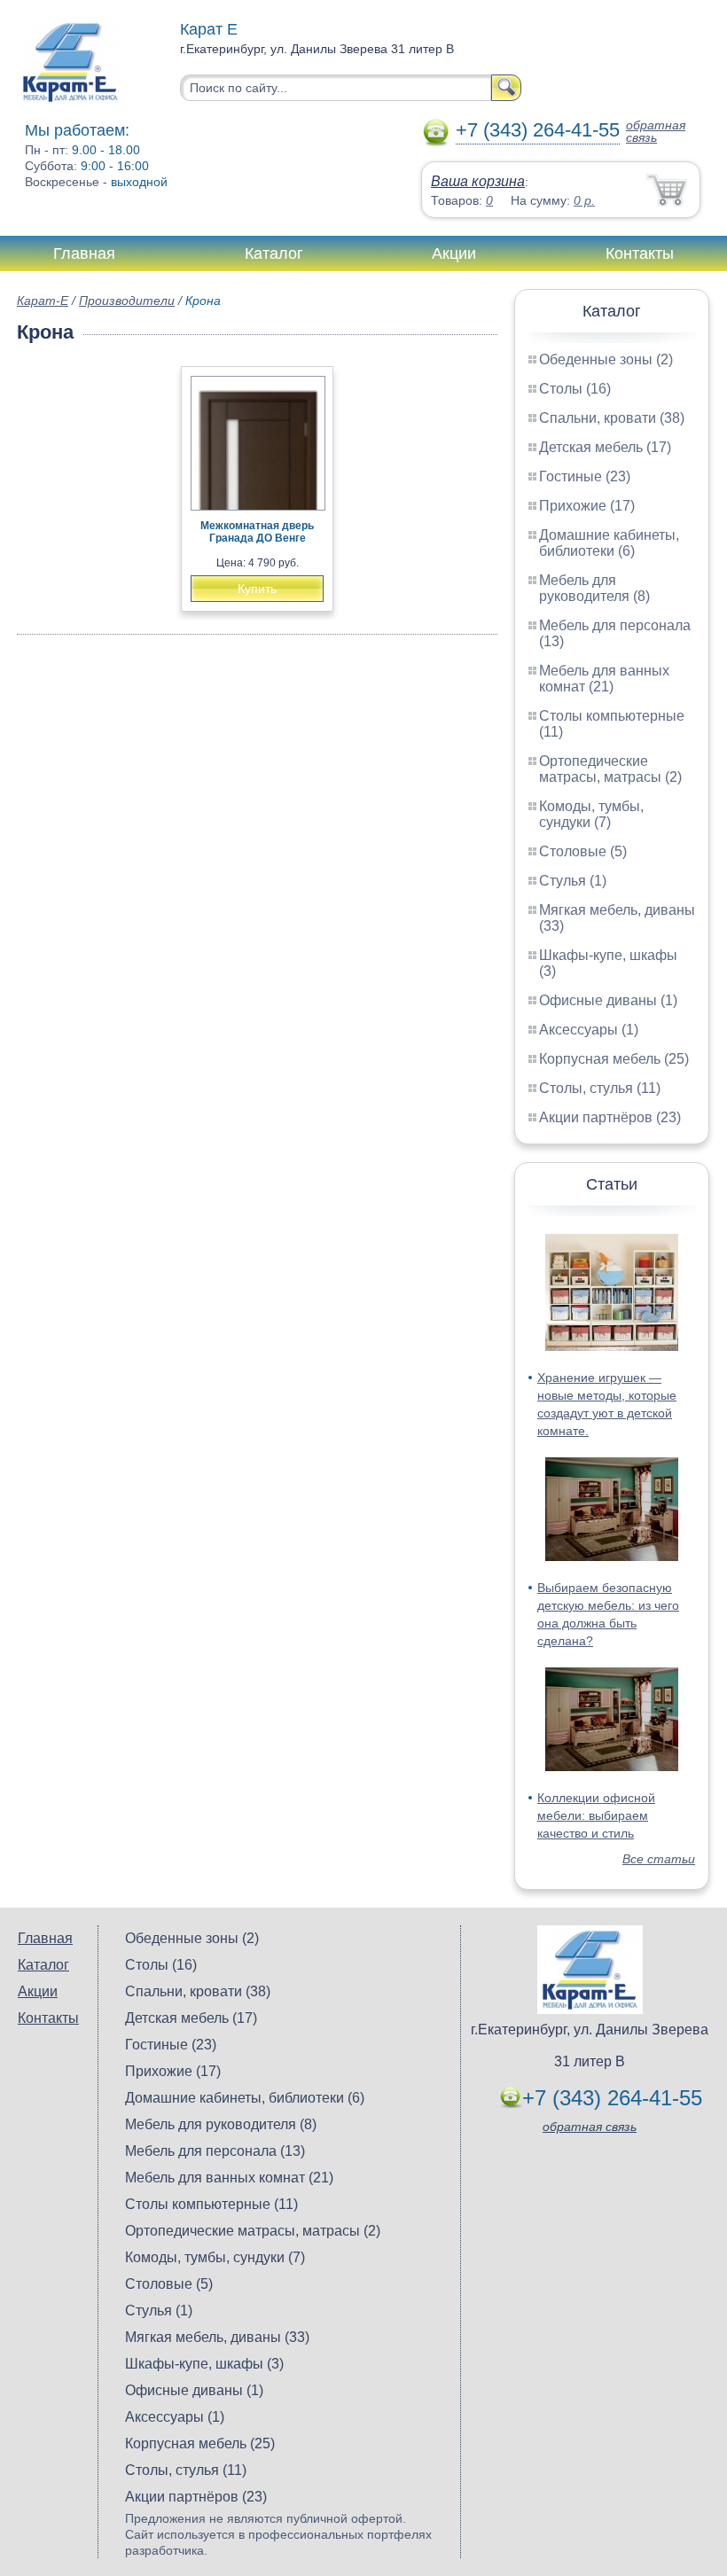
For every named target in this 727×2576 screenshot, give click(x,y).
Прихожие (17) (587, 506)
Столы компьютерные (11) (211, 2204)
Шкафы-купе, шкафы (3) (204, 2364)
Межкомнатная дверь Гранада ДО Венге (257, 532)
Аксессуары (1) (589, 1030)
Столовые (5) (583, 851)
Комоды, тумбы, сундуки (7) (591, 814)
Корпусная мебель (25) (614, 1059)
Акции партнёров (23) (610, 1117)
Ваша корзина (478, 181)
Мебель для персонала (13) (215, 2151)
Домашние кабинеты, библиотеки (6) (609, 543)
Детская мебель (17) (605, 447)
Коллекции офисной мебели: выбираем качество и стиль (596, 1815)
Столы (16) (575, 389)
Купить (257, 589)
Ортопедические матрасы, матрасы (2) (610, 769)
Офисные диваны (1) (608, 1000)
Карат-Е (43, 301)
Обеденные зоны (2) (606, 359)
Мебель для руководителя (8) (594, 588)
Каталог (274, 254)
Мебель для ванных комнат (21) (604, 679)
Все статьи (659, 1859)
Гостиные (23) (585, 476)
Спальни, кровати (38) (612, 418)
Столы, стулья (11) (600, 1088)
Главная (84, 254)
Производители (127, 301)
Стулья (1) (573, 881)
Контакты (640, 254)
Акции (454, 254)
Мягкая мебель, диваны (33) (217, 2337)
